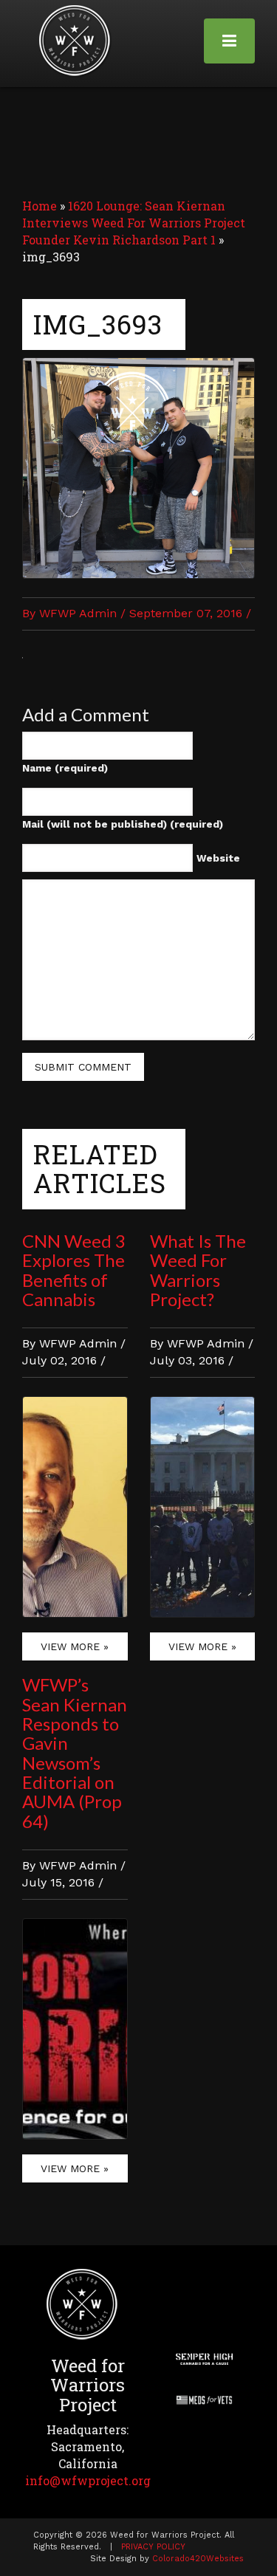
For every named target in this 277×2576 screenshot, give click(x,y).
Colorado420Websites (198, 2559)
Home (40, 206)
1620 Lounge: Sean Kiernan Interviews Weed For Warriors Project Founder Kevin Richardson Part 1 (134, 223)
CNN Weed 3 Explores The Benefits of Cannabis (74, 1270)
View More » (75, 1646)
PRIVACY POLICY (153, 2547)
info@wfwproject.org (88, 2480)
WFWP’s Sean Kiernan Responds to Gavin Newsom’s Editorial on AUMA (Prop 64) (75, 1753)
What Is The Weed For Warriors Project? (198, 1270)
